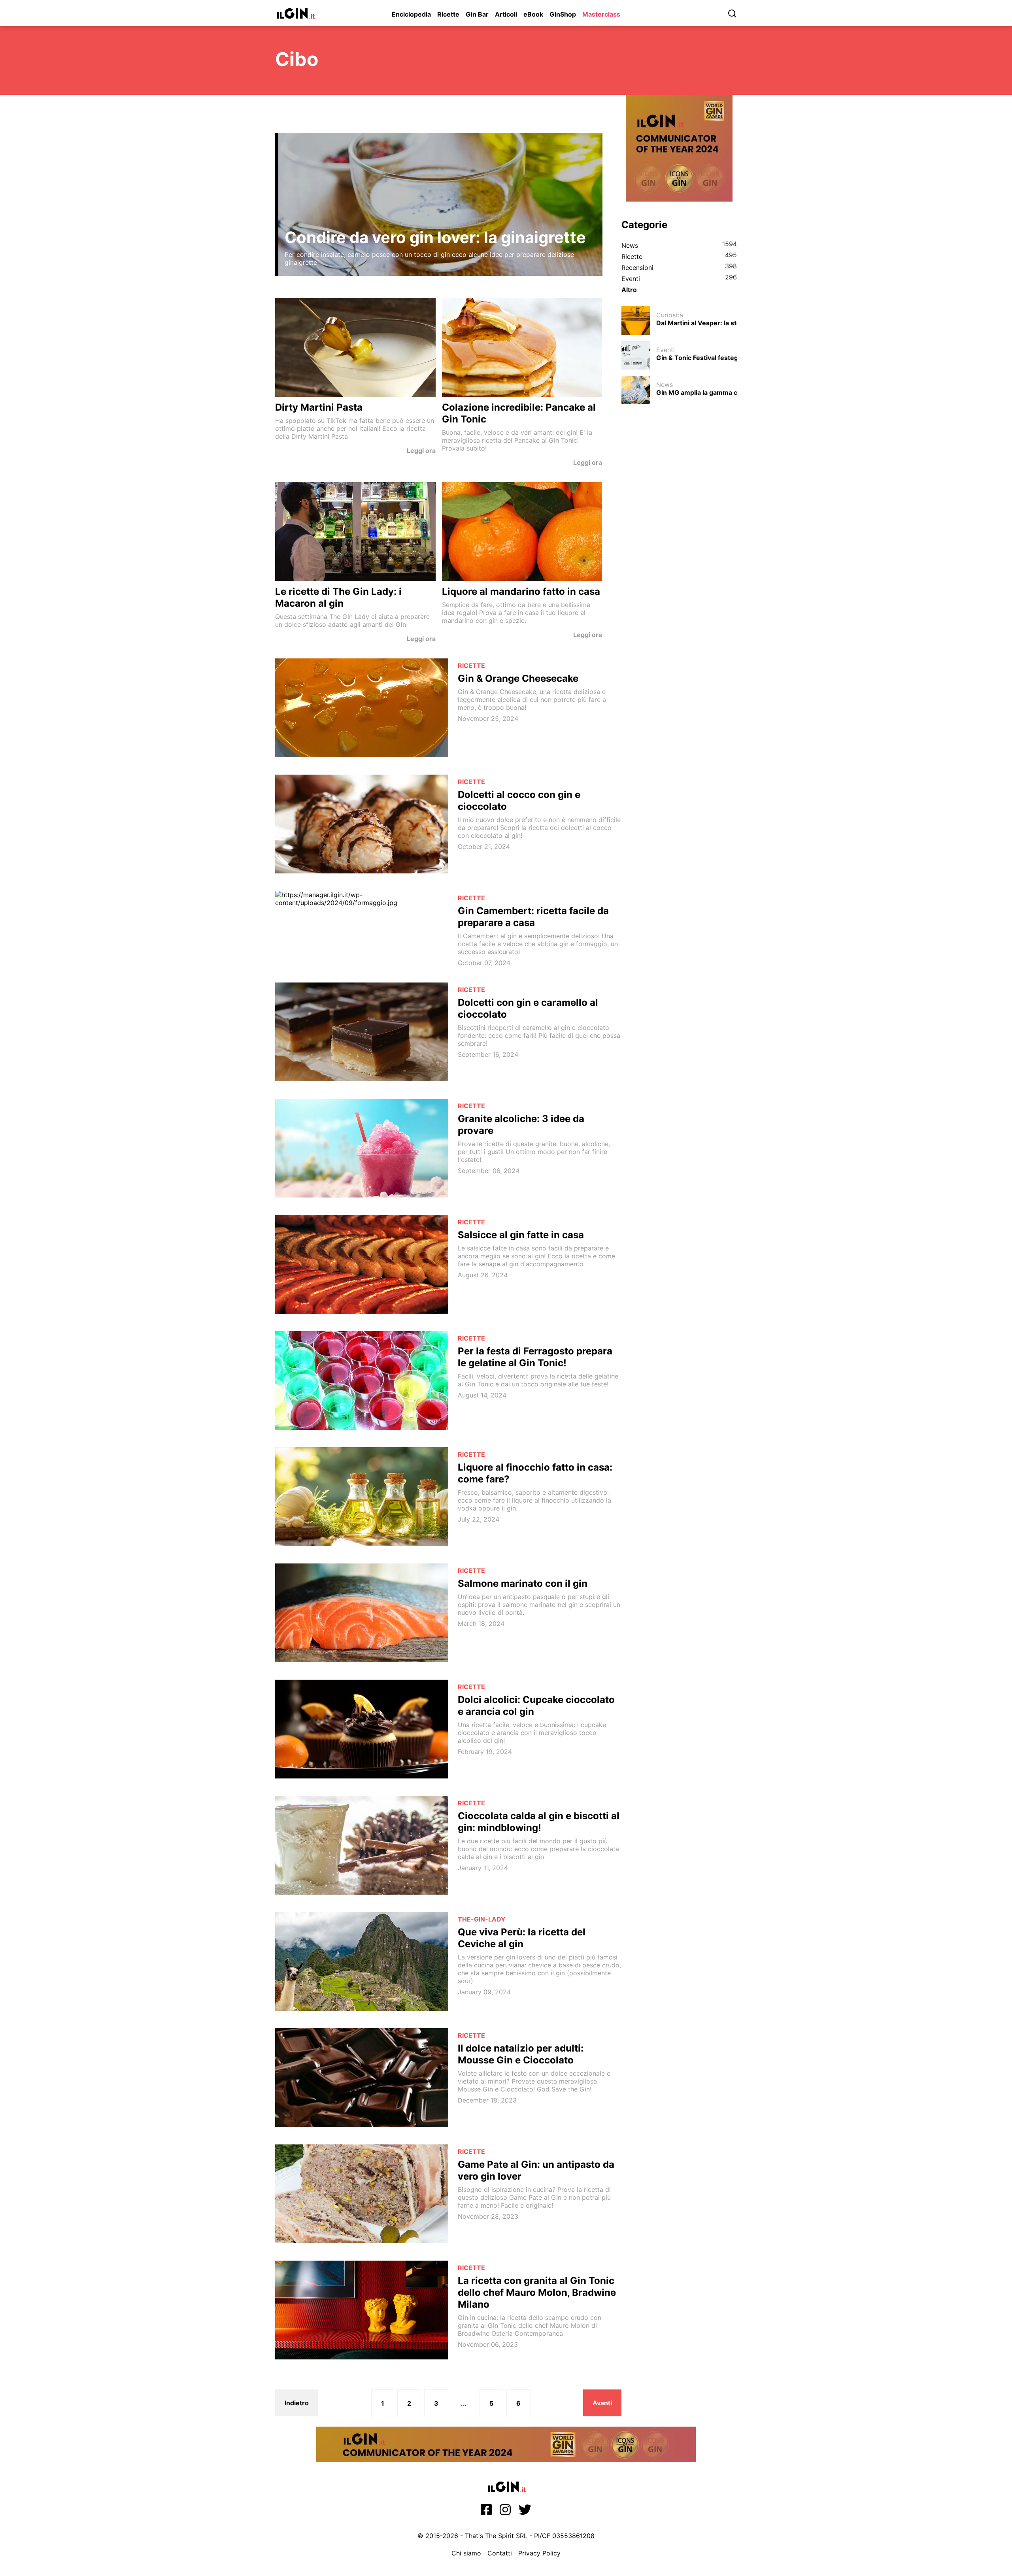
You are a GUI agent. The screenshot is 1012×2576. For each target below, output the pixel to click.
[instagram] (505, 2512)
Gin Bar (477, 14)
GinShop (563, 14)
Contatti (500, 2553)
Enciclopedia (411, 14)
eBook (533, 14)
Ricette (448, 14)
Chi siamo (466, 2553)
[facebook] (486, 2512)
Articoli (506, 14)
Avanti (602, 2403)
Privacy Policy (539, 2553)
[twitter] (525, 2512)
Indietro (297, 2403)
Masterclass (601, 14)
